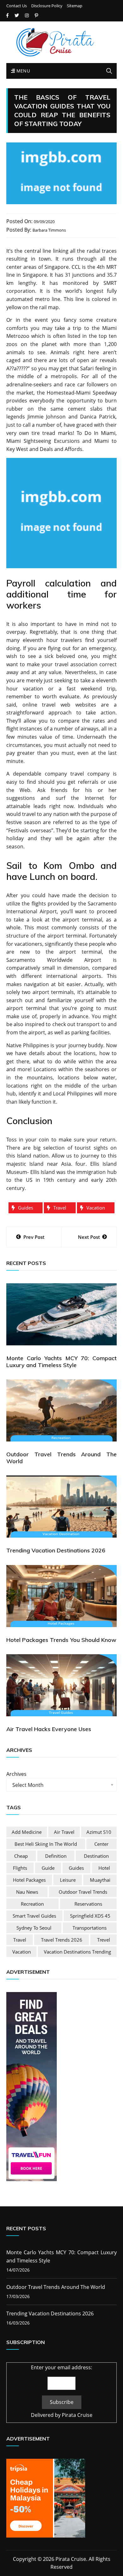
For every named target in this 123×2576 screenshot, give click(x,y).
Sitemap (75, 6)
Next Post (89, 1237)
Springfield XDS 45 (90, 1916)
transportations (90, 1928)
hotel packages (29, 1880)
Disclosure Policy (47, 6)
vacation (96, 1208)
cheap (21, 1856)
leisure (68, 1880)
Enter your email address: (61, 2367)
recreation (32, 1904)
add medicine (27, 1832)
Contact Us (17, 6)
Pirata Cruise (77, 2415)
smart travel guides (34, 1916)
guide (48, 1868)
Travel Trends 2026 (62, 1940)
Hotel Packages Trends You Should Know (61, 1640)
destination (96, 1856)
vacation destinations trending (77, 1952)
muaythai (100, 1880)
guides (26, 1208)
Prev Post (34, 1237)
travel (60, 1208)
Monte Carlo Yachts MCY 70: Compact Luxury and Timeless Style (61, 1362)
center (101, 1844)
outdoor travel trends (83, 1892)
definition (56, 1856)
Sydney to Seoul (34, 1928)
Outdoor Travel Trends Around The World (61, 1458)
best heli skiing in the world (46, 1844)
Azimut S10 (99, 1832)
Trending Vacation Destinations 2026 (56, 1550)
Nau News (27, 1892)
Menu (22, 71)
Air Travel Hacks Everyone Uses (49, 1729)
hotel (104, 1868)
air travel (64, 1832)
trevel (104, 1940)
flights (20, 1868)
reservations (88, 1904)
